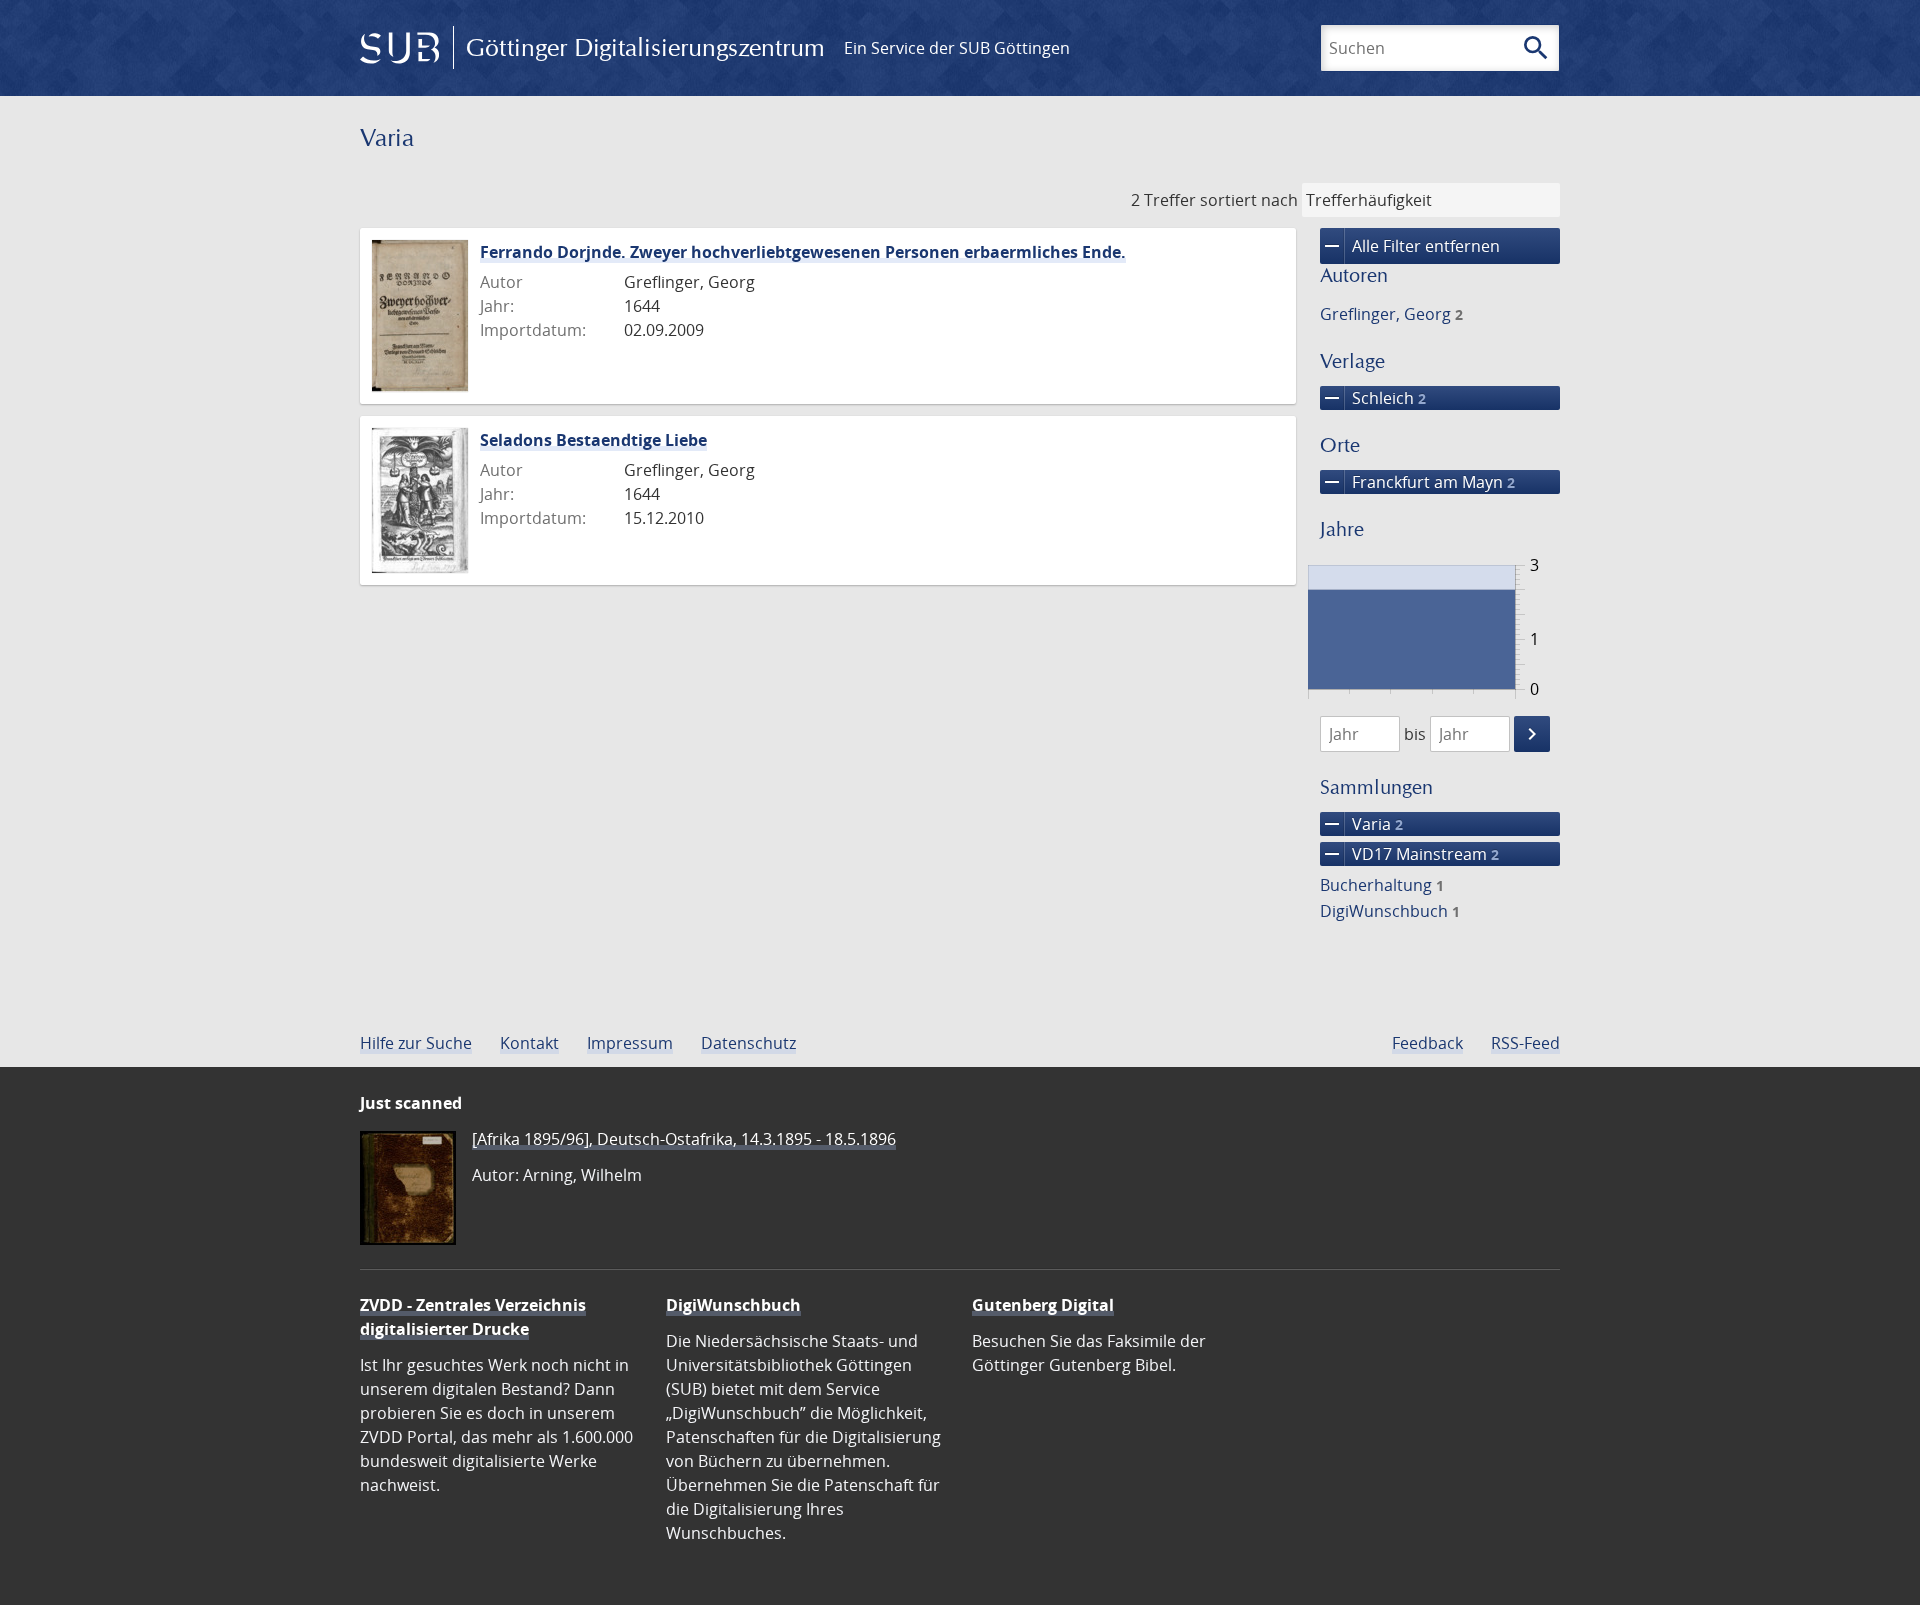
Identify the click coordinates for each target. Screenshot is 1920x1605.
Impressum (630, 1043)
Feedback (1427, 1043)
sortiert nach (1249, 200)
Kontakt (529, 1043)
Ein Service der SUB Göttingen (957, 48)
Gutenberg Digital (1043, 1305)
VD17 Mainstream (1409, 854)
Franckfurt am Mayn (1417, 482)
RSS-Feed (1525, 1043)
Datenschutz (748, 1043)
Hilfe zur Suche (416, 1043)
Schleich (1373, 398)
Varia (1361, 824)
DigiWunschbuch (1390, 911)
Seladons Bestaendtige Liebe (593, 440)
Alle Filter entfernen (1410, 246)
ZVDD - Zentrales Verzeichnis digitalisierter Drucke (473, 1317)
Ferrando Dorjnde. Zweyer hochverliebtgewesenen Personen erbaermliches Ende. (803, 252)
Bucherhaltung (1382, 885)
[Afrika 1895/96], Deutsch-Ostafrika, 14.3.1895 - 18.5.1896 (684, 1139)
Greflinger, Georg (1391, 314)
